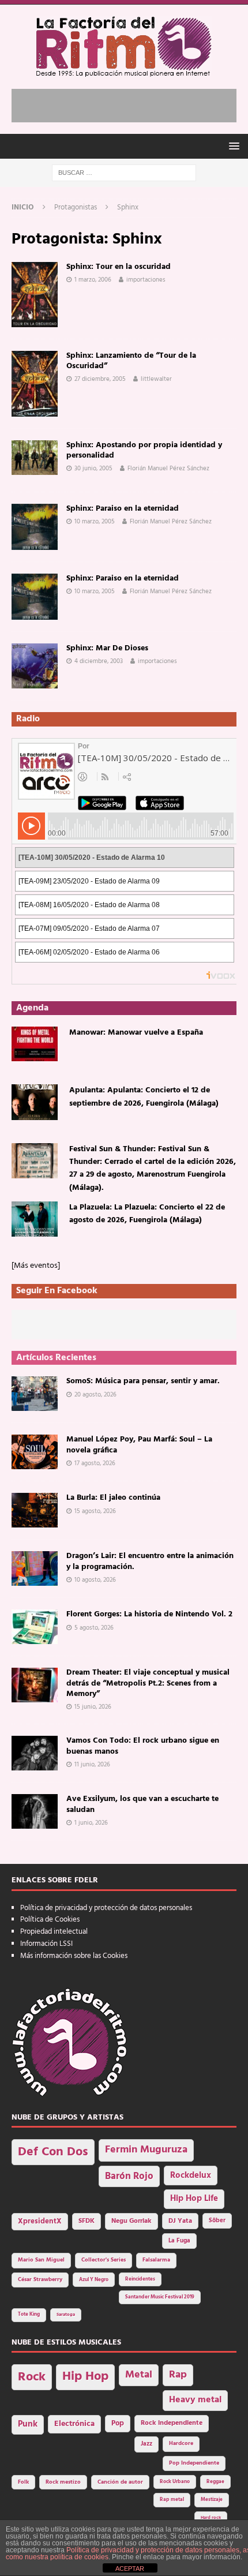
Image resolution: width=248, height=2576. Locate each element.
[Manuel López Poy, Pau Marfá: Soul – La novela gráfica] (35, 1452)
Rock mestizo (63, 2482)
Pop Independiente (194, 2463)
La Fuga (179, 2241)
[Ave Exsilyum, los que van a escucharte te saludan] (35, 1811)
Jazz (146, 2444)
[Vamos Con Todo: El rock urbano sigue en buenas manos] (35, 1753)
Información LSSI (46, 1944)
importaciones (146, 280)
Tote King (29, 2315)
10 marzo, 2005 (95, 522)
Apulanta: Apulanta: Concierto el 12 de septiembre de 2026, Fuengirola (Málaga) (144, 1097)
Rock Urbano (175, 2482)
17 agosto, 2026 (95, 1463)
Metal (139, 2375)
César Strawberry (40, 2280)
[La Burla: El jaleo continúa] (35, 1510)
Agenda (32, 1008)
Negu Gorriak (131, 2221)
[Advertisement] (130, 103)
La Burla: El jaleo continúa (113, 1498)
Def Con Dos (53, 2152)
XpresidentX (40, 2222)
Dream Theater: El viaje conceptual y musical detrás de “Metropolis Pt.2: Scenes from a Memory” (148, 1683)
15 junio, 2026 (93, 1707)
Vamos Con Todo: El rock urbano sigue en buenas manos (143, 1746)
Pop (118, 2424)
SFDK (87, 2221)
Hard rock (211, 2518)
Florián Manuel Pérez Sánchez (168, 469)
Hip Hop (85, 2377)
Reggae (215, 2482)
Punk (28, 2424)
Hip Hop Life (194, 2199)
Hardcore (181, 2444)
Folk (23, 2482)
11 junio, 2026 (92, 1765)
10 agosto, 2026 (95, 1580)
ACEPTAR (130, 2568)
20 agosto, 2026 (95, 1395)
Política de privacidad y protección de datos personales (106, 1908)
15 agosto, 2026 (95, 1511)
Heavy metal (195, 2400)
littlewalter (156, 379)
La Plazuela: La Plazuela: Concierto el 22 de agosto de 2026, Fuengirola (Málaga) (147, 1214)
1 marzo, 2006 (93, 280)
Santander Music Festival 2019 (160, 2297)
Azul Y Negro (94, 2280)
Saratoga (66, 2315)
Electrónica (74, 2424)
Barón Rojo (129, 2176)
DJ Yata (180, 2221)
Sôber (217, 2221)
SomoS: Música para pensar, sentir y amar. (143, 1381)
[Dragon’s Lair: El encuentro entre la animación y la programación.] (35, 1568)
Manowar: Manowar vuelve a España (136, 1033)
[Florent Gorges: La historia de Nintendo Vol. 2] (35, 1627)
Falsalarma (156, 2260)
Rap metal (172, 2500)
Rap (178, 2375)
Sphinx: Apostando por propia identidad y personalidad (144, 450)
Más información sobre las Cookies (74, 1956)
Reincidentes (140, 2279)
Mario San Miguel (41, 2260)
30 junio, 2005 (93, 469)
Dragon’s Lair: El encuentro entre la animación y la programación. (150, 1561)
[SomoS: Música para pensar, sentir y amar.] (35, 1394)
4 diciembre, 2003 (99, 661)
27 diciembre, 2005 (100, 379)
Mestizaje (212, 2500)
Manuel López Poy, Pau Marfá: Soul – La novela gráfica (139, 1445)
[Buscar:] (124, 173)
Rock (32, 2377)
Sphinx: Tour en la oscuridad (119, 267)
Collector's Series (104, 2260)
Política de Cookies (50, 1920)
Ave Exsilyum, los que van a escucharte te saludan (142, 1804)
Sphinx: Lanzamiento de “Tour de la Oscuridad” (131, 361)
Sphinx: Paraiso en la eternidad (123, 509)
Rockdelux (191, 2176)
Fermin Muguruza (146, 2150)
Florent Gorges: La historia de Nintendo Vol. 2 (149, 1614)
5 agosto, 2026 (94, 1628)
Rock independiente (172, 2423)
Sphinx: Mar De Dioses (107, 648)
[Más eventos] (36, 1266)
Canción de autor (120, 2482)
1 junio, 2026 (91, 1823)
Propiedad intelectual (54, 1932)
